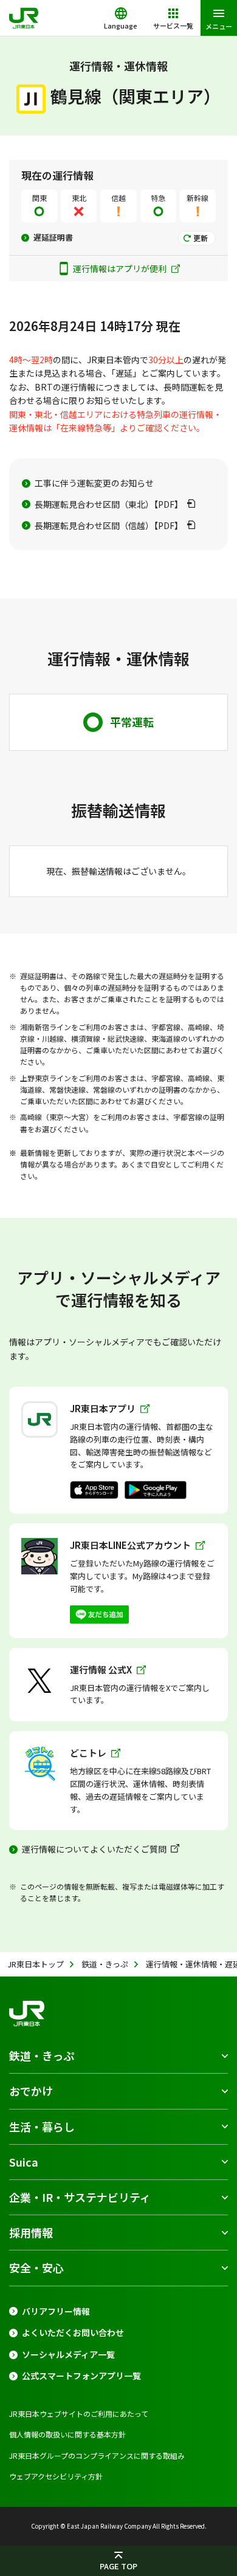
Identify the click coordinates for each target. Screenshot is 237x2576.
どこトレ (88, 1753)
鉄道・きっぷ (42, 2055)
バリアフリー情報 (56, 2311)
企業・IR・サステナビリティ (80, 2197)
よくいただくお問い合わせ (73, 2333)
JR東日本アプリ (103, 1408)
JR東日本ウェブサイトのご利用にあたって (79, 2414)
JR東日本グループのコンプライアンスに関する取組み (97, 2455)
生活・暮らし (42, 2127)
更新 (201, 238)
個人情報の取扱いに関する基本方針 (67, 2434)
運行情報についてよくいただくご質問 (94, 1849)
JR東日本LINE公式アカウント (130, 1545)
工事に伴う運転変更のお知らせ (94, 483)
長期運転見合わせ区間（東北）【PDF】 (109, 504)
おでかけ (31, 2091)
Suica (24, 2162)
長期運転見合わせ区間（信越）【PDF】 (109, 525)
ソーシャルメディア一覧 (68, 2355)
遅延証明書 (53, 237)
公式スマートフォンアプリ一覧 (81, 2376)
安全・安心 (36, 2267)
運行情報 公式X (101, 1669)
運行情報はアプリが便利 (121, 268)
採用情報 (31, 2232)
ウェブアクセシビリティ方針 (56, 2476)
